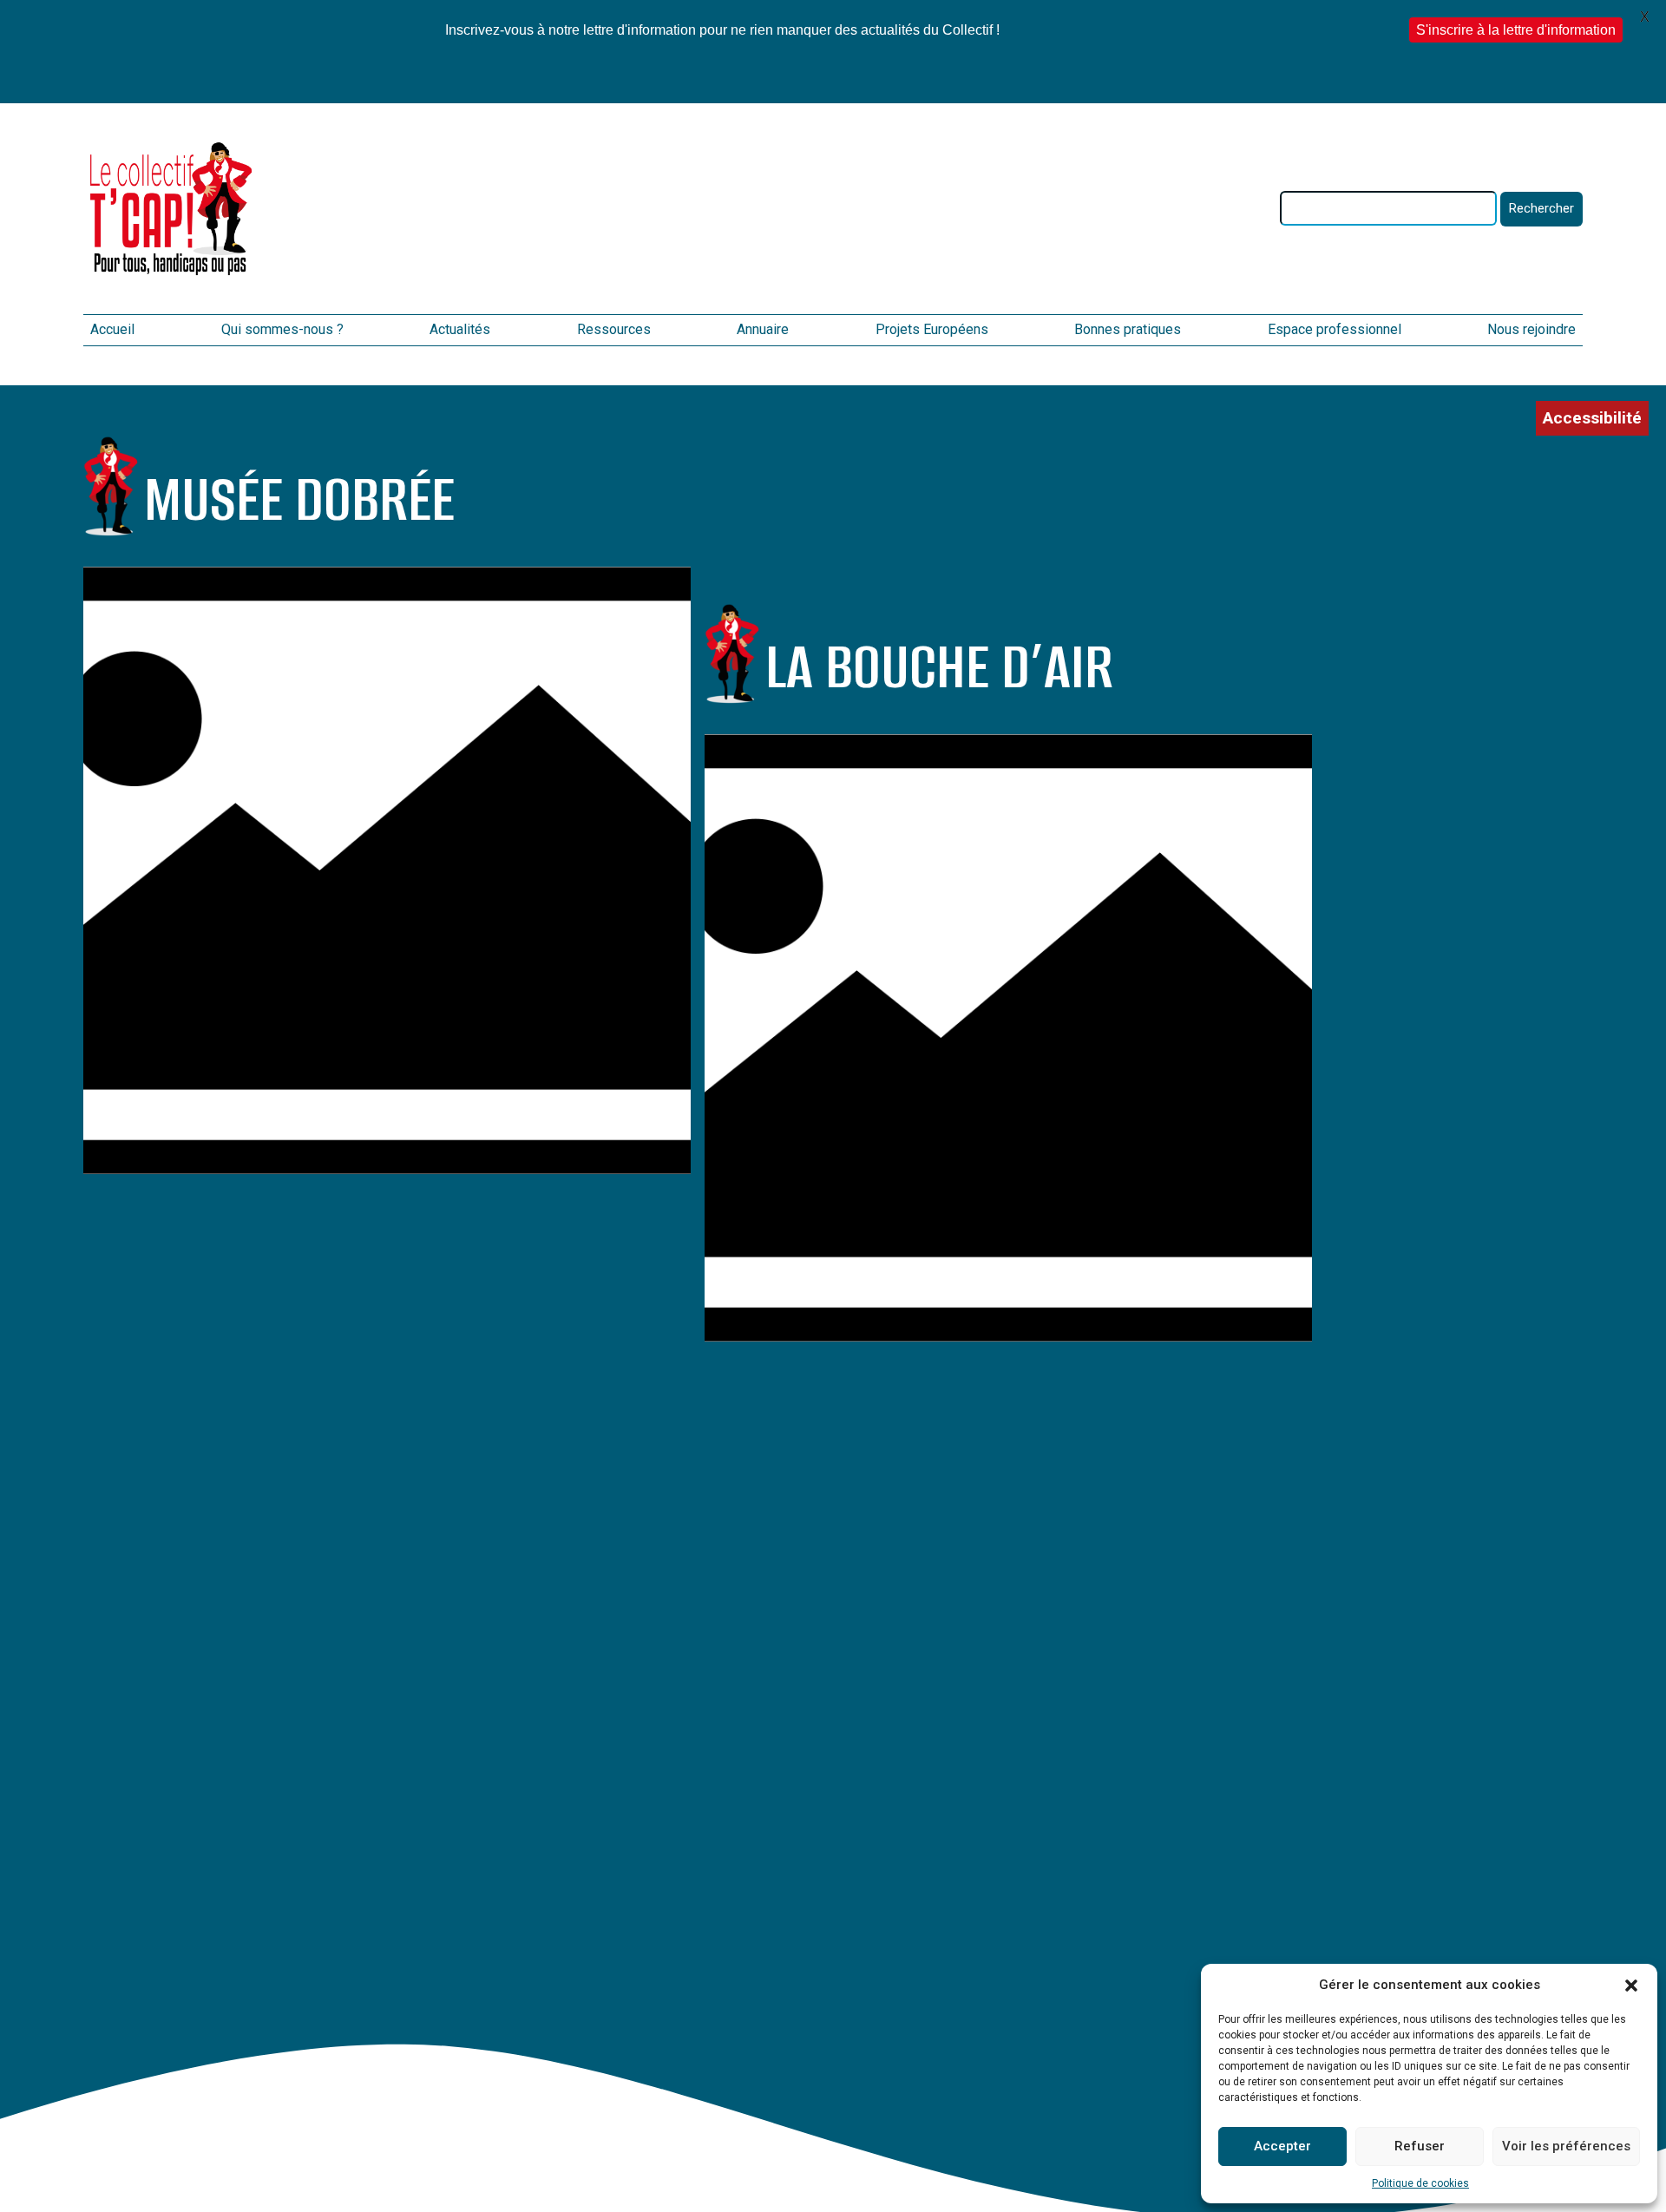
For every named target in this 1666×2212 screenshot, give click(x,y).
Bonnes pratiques (1128, 329)
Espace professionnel (1335, 329)
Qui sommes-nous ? (282, 329)
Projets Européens (932, 329)
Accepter (1282, 2146)
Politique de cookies (1420, 2183)
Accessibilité (1592, 418)
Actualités (460, 329)
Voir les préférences (1566, 2146)
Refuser (1420, 2146)
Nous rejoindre (1532, 329)
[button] (1631, 1986)
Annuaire (763, 329)
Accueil (112, 329)
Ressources (614, 329)
